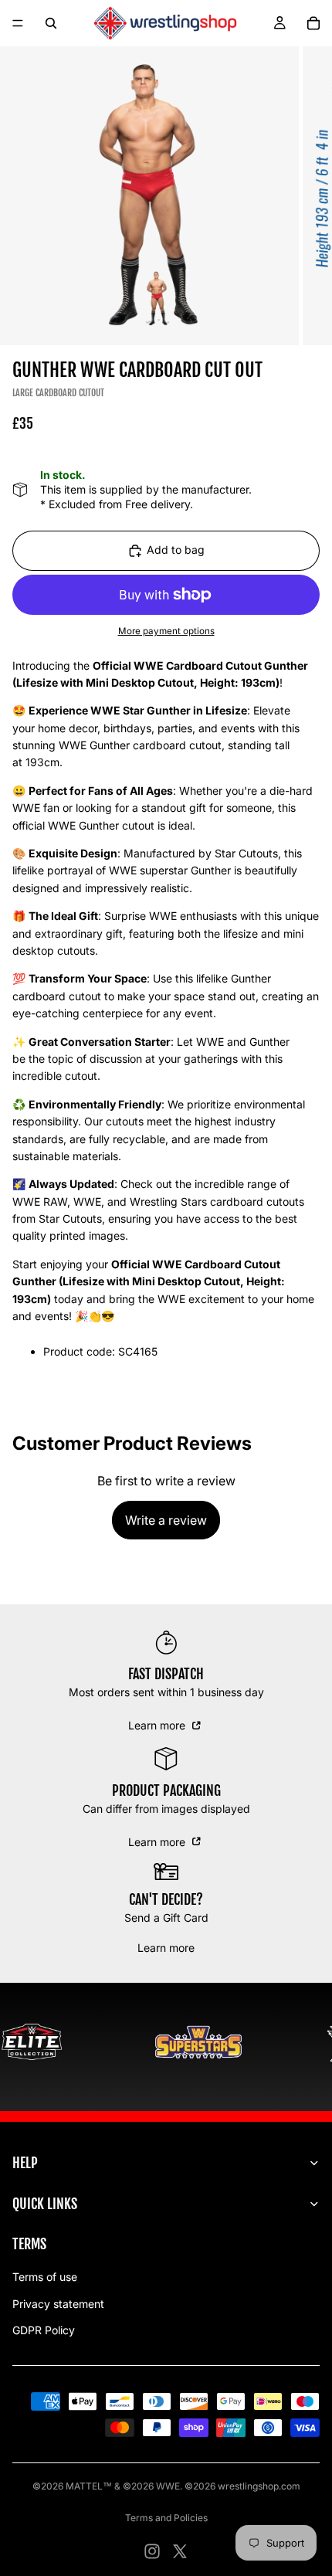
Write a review (166, 1520)
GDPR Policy (44, 2330)
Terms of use (45, 2277)
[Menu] (18, 23)
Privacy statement (58, 2304)
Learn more (158, 1725)
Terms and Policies (166, 2518)
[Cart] (313, 23)
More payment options (166, 631)
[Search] (51, 23)
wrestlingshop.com (259, 2486)
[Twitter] (180, 2551)
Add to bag (176, 550)
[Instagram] (152, 2551)
